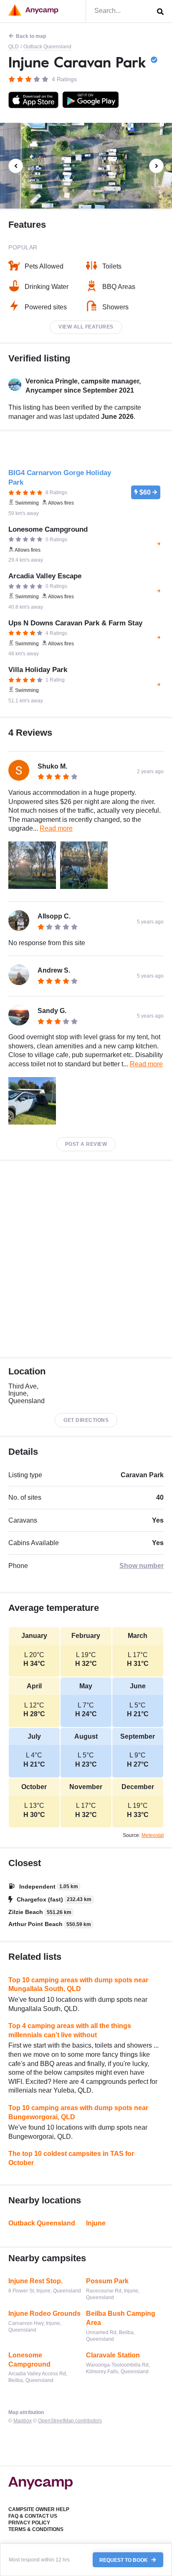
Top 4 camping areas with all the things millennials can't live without (70, 2030)
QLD (14, 47)
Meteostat (153, 1835)
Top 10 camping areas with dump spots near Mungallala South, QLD (78, 1985)
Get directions (86, 1420)
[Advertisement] (86, 1259)
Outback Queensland (47, 47)
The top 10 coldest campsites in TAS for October (71, 2158)
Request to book (124, 2560)
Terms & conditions (36, 2529)
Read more (56, 828)
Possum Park (107, 2281)
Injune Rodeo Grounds (44, 2313)
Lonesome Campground (29, 2360)
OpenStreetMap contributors (70, 2421)
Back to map (31, 36)
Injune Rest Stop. (35, 2281)
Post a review (86, 1144)
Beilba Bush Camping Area (121, 2318)
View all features (86, 327)
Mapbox (23, 2421)
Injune (96, 2223)
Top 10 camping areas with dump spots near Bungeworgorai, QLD (78, 2112)
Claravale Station (113, 2355)
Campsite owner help (39, 2509)
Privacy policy (29, 2523)
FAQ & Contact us (33, 2516)
